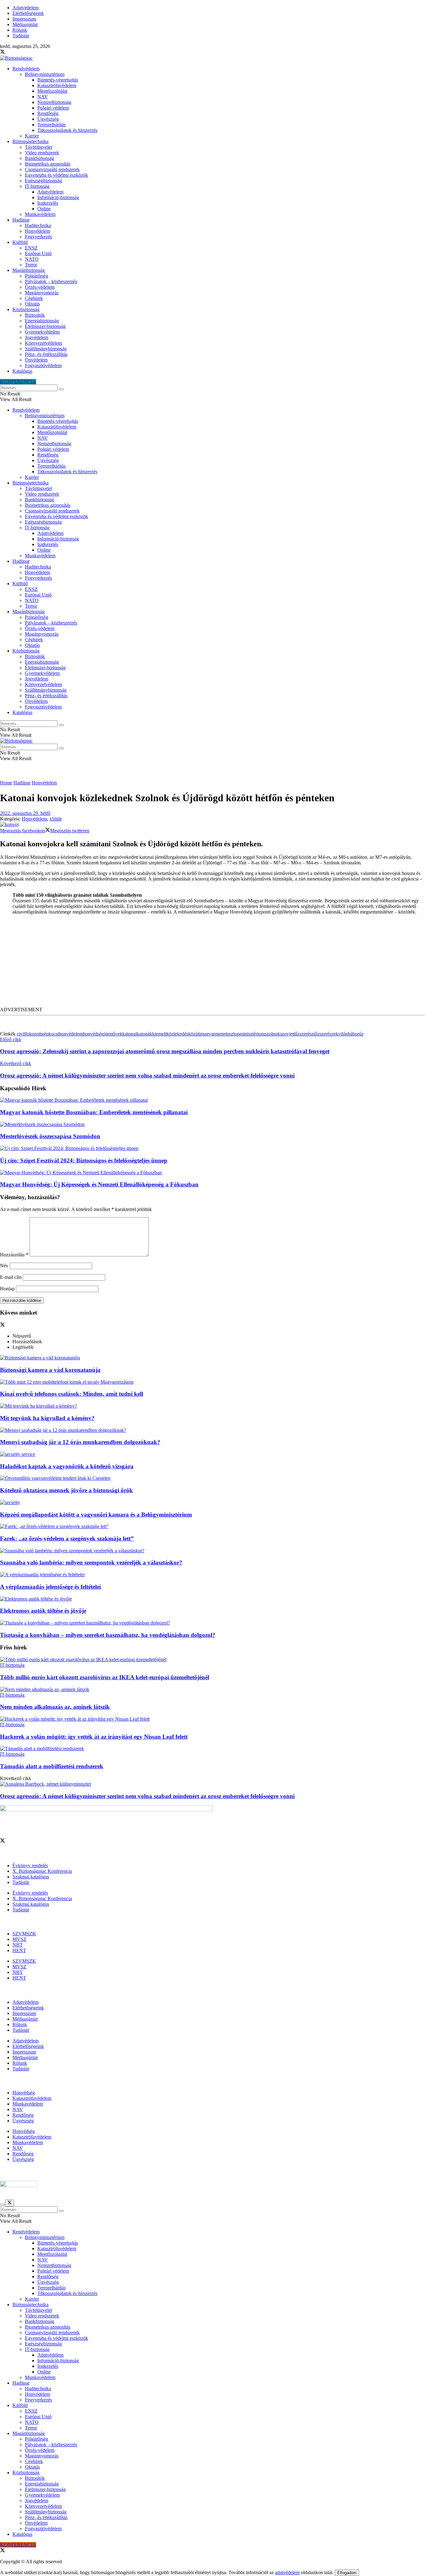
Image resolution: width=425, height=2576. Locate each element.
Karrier (32, 136)
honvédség (93, 1034)
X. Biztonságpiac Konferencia (42, 1871)
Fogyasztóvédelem (43, 365)
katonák (144, 1034)
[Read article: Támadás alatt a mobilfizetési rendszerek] (213, 1749)
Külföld (20, 242)
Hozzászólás (14, 1255)
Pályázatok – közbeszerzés (51, 281)
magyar (208, 1034)
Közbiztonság (26, 309)
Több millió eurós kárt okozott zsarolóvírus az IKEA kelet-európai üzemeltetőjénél (105, 1677)
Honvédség (24, 2093)
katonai (129, 1034)
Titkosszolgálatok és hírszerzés (67, 130)
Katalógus (22, 371)
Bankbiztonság (40, 158)
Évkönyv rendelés (30, 1865)
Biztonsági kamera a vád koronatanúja (50, 1370)
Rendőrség (48, 113)
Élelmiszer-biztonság (45, 326)
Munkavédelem (40, 214)
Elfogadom (347, 2573)
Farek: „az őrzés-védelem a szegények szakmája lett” (67, 1538)
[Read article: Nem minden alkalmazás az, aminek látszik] (213, 1690)
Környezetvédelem (43, 343)
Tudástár (21, 36)
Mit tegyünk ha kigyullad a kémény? (47, 1418)
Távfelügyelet (38, 147)
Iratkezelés (48, 203)
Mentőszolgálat (52, 91)
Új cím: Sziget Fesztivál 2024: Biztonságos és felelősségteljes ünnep (84, 1160)
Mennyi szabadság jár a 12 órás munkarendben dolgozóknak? (80, 1442)
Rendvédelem (26, 69)
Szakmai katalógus (31, 1877)
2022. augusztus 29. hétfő (25, 813)
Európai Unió (38, 253)
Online (44, 209)
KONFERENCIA (18, 382)
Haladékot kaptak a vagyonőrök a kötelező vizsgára (67, 1466)
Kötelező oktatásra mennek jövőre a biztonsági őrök (66, 1490)
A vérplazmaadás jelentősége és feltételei (50, 1587)
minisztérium (252, 1034)
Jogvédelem (37, 337)
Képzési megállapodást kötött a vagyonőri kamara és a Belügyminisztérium (96, 1515)
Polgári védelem (53, 108)
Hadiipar (21, 220)
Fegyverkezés (38, 237)
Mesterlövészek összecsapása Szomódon (50, 1136)
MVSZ (19, 1939)
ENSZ (31, 248)
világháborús (351, 1034)
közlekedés (177, 1034)
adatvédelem (287, 2572)
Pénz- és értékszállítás (46, 354)
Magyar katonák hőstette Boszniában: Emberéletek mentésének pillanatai (94, 1112)
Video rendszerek (42, 153)
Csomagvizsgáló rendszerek (52, 169)
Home (6, 783)
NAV (43, 97)
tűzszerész (304, 1034)
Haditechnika (38, 225)
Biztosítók (35, 315)
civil (21, 1034)
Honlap (7, 1289)
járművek (113, 1034)
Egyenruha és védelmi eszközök (56, 175)
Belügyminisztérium (45, 74)
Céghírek (34, 298)
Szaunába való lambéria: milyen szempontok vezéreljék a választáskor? (91, 1562)
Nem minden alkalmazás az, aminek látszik (55, 1707)
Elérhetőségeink (28, 13)
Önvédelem (36, 360)
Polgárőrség (37, 276)
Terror (31, 265)
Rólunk (20, 30)
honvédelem (71, 1034)
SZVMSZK (24, 1934)
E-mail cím (11, 1277)
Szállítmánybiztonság (46, 349)
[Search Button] (61, 389)
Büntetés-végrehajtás (58, 80)
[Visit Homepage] (16, 58)
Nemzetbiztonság (54, 102)
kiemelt (159, 1034)
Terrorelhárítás (51, 125)
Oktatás (32, 304)
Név (4, 1266)
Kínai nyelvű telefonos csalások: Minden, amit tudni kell (72, 1394)
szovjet (287, 1034)
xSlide (56, 819)
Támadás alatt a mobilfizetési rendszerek (52, 1766)
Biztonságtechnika (30, 141)
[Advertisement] (213, 963)
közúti (194, 1034)
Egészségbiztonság (43, 181)
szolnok (272, 1034)
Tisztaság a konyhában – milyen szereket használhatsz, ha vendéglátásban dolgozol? (108, 1635)
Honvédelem (37, 231)
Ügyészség (48, 119)
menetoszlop (227, 1034)
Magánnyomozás (42, 293)
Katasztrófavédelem (57, 85)
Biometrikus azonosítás (48, 164)
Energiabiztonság (42, 321)
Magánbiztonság (29, 270)
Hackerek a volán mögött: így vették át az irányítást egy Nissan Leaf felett (94, 1737)
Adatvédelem (26, 8)
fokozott (33, 1034)
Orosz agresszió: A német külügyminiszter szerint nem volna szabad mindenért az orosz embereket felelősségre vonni (147, 1796)
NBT (18, 1945)
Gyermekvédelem (42, 332)
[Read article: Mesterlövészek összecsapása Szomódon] (213, 1124)
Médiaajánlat (25, 24)
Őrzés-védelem (40, 287)
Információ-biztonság (58, 197)
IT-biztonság (37, 186)
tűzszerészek (326, 1034)
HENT (19, 1950)
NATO (32, 259)
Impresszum (24, 19)
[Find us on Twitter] (2, 52)
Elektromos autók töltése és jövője (43, 1611)
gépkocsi (50, 1034)
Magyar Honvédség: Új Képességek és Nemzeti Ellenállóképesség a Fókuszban (99, 1184)
